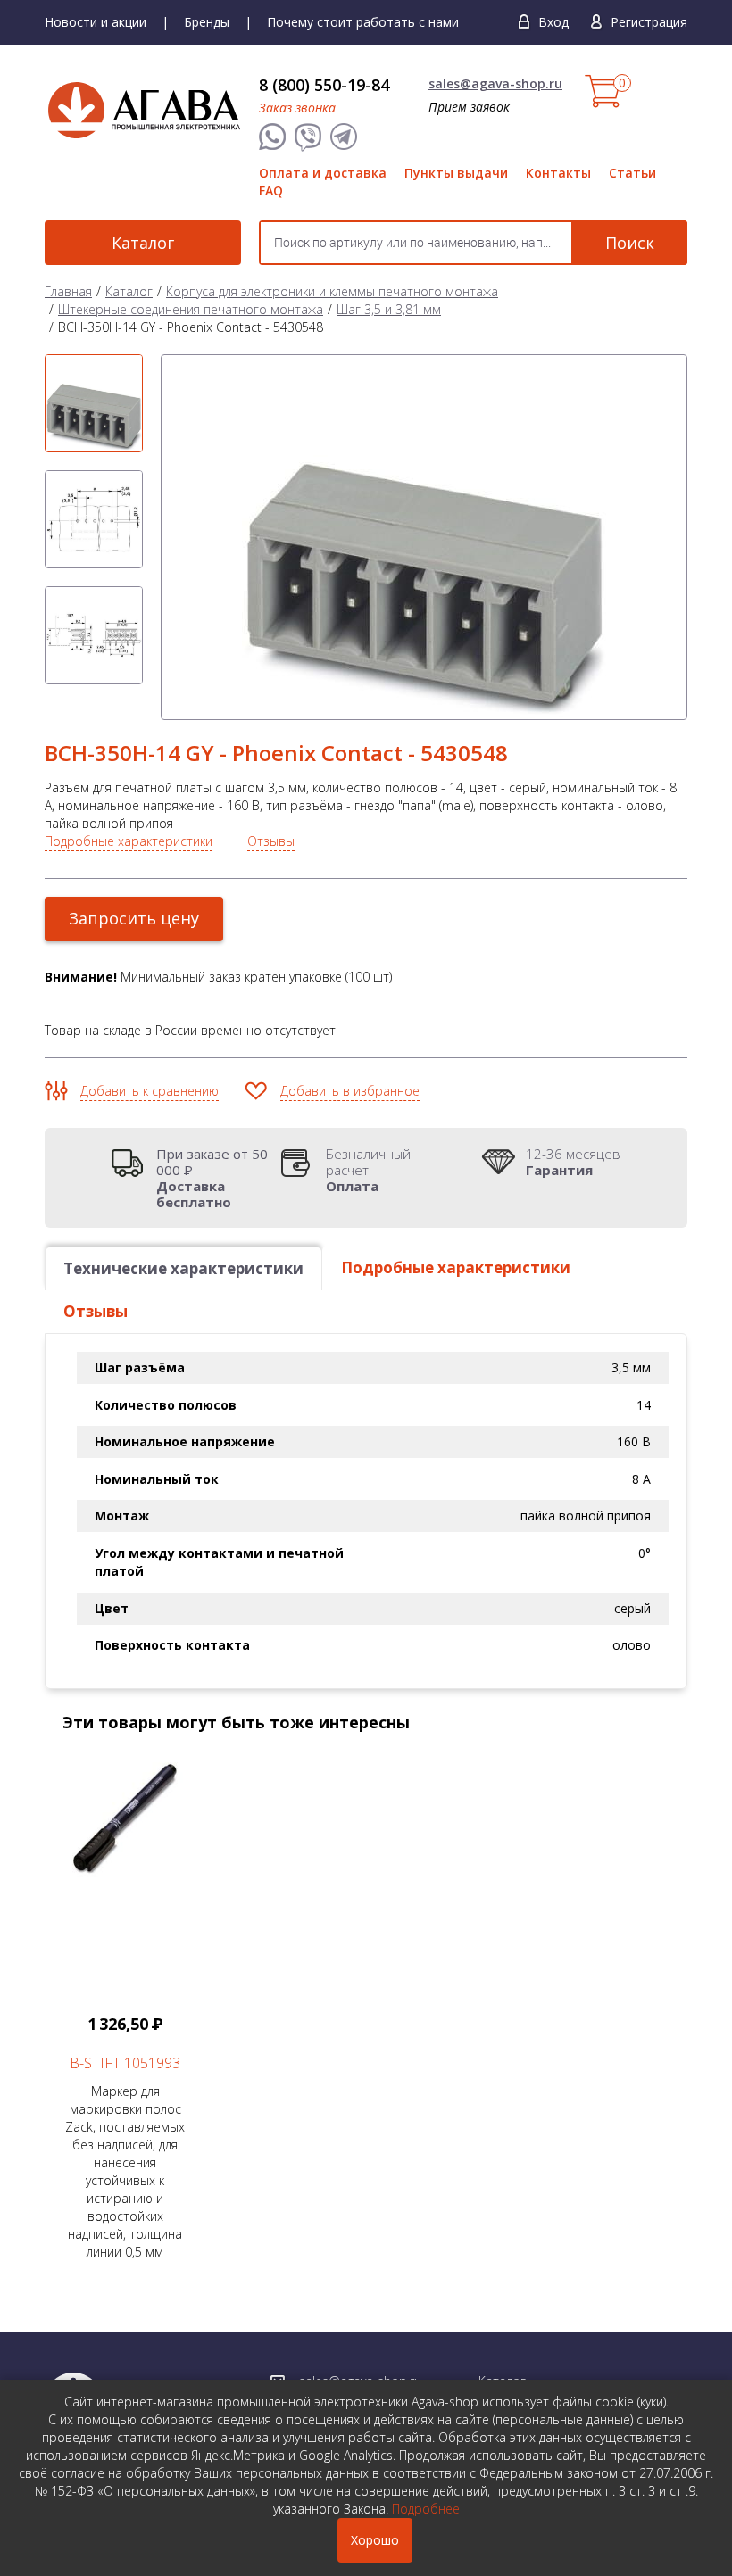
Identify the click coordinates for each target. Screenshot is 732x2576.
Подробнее (426, 2509)
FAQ (271, 191)
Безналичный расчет (368, 1170)
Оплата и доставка (323, 173)
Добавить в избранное (350, 1091)
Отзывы (271, 841)
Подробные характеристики (129, 841)
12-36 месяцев (573, 1162)
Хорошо (375, 2540)
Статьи (632, 173)
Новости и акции (96, 22)
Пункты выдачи (456, 173)
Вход (553, 22)
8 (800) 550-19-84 (324, 85)
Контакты (558, 173)
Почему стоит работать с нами (363, 22)
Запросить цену (134, 918)
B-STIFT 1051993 (125, 2063)
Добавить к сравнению (150, 1091)
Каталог (143, 243)
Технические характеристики (183, 1268)
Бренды (207, 22)
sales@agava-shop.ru (495, 83)
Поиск (630, 243)
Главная (68, 291)
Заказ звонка (297, 108)
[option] (94, 403)
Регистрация (649, 22)
